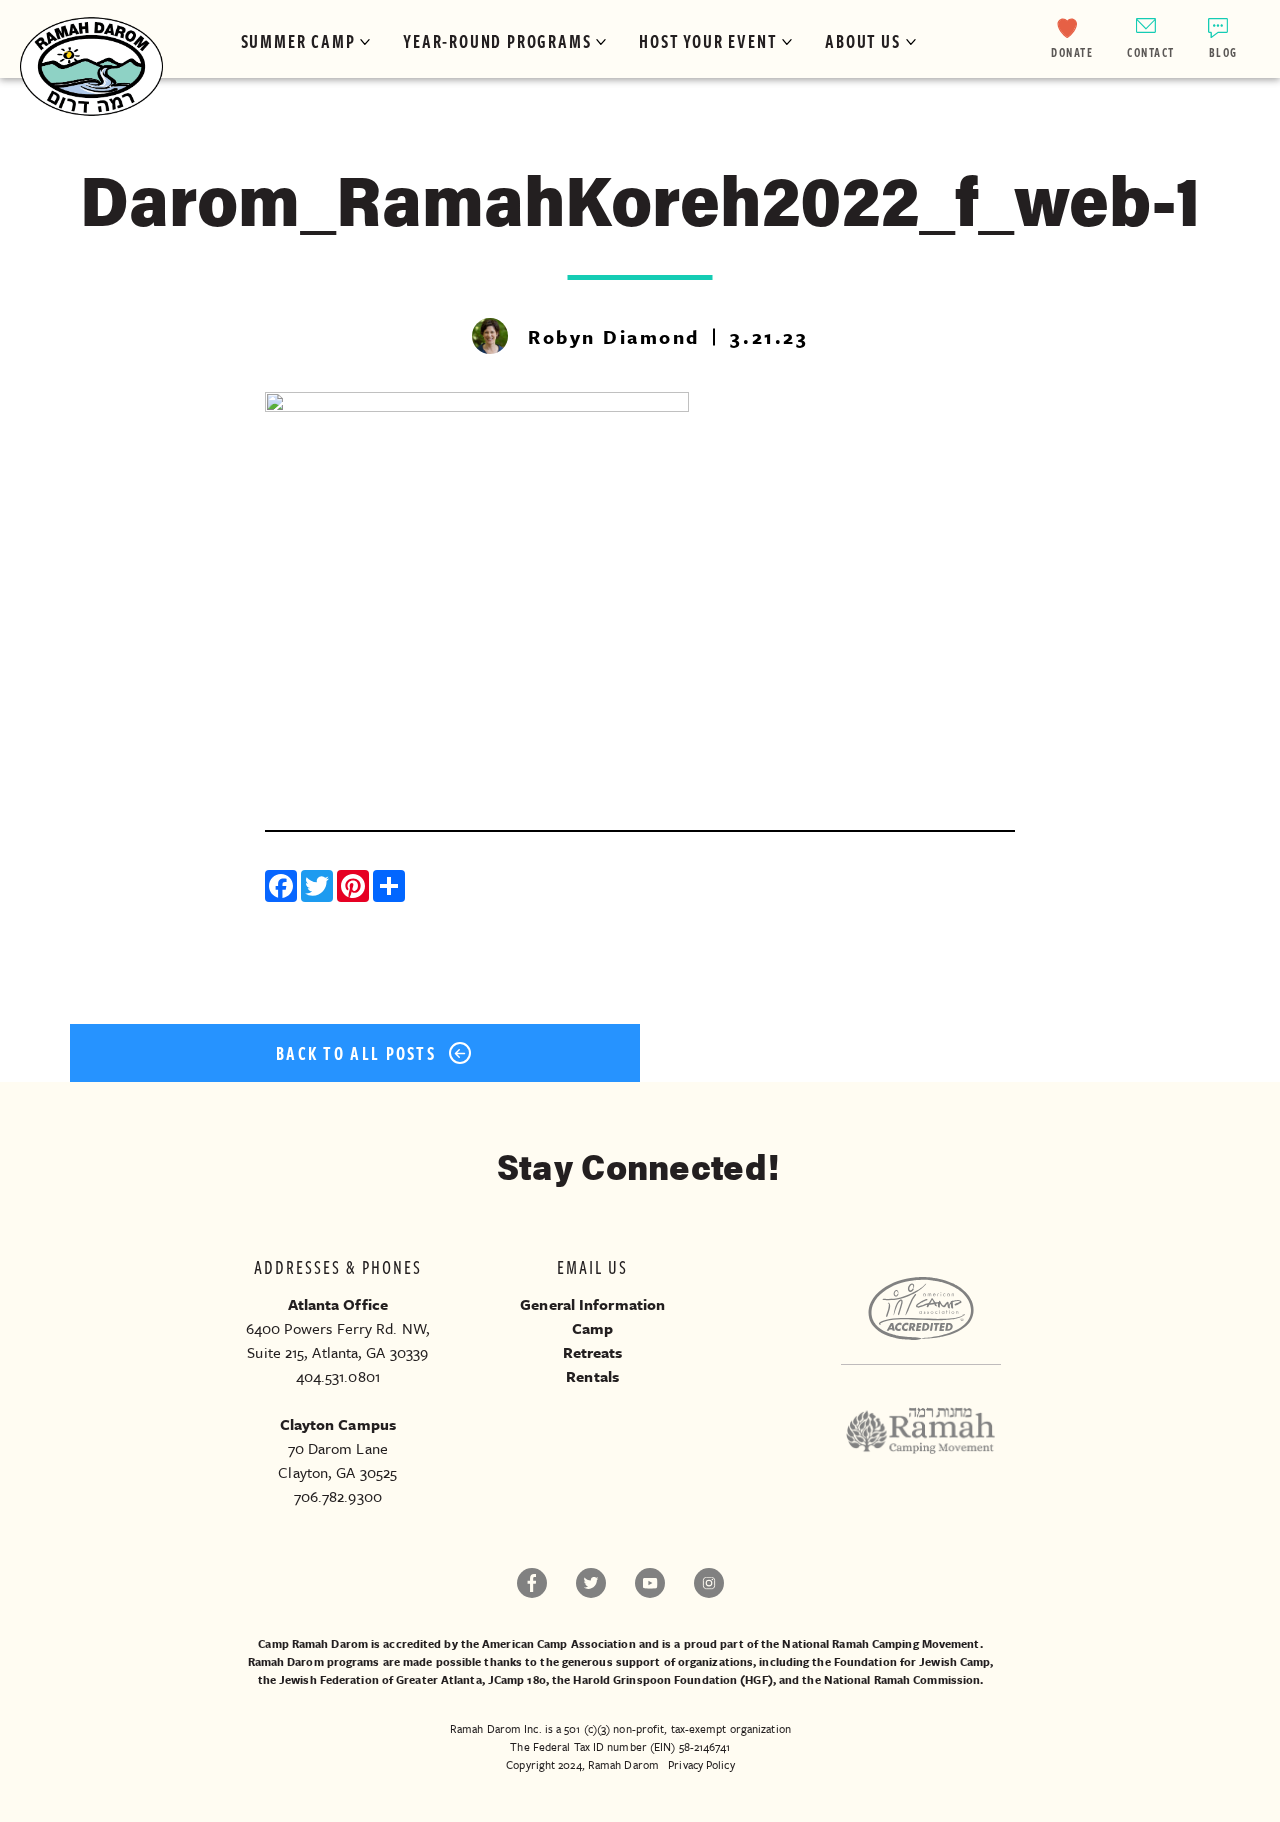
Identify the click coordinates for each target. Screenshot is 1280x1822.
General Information (592, 1304)
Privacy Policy (701, 1764)
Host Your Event (708, 41)
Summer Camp (298, 41)
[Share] (391, 888)
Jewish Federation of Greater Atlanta (380, 1679)
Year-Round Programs (497, 41)
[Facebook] (283, 888)
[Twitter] (319, 888)
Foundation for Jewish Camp (912, 1661)
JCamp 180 (517, 1679)
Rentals (592, 1376)
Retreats (593, 1352)
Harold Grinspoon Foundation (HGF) (672, 1679)
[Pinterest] (355, 888)
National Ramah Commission (902, 1679)
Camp (592, 1328)
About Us (862, 41)
